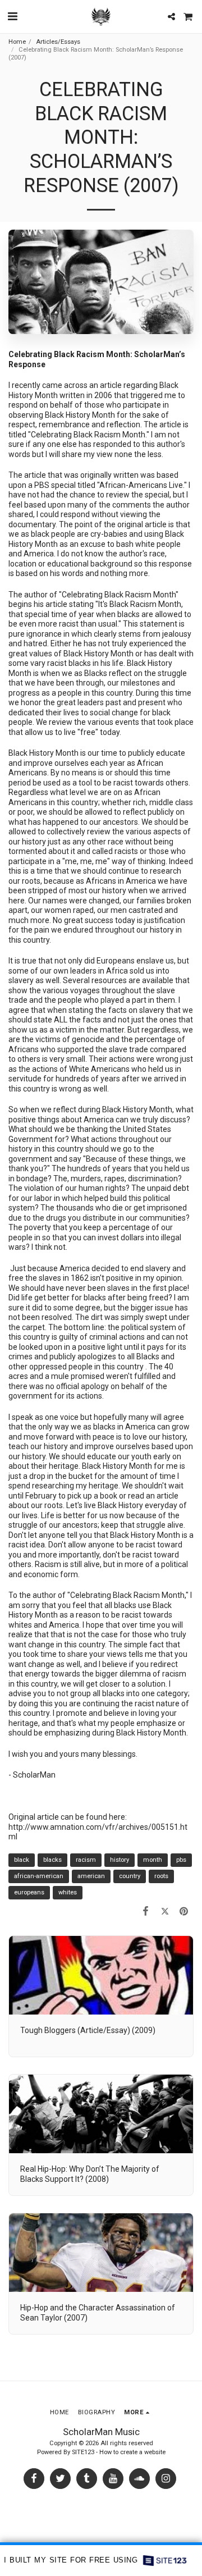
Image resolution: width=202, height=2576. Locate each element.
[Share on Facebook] (145, 1911)
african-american (39, 1876)
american (91, 1876)
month (153, 1860)
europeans (29, 1892)
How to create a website (132, 2452)
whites (68, 1892)
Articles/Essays (58, 42)
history (120, 1860)
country (130, 1876)
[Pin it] (184, 1911)
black (22, 1860)
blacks (52, 1860)
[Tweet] (165, 1911)
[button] (12, 16)
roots (161, 1876)
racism (86, 1860)
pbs (181, 1860)
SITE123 (83, 2452)
